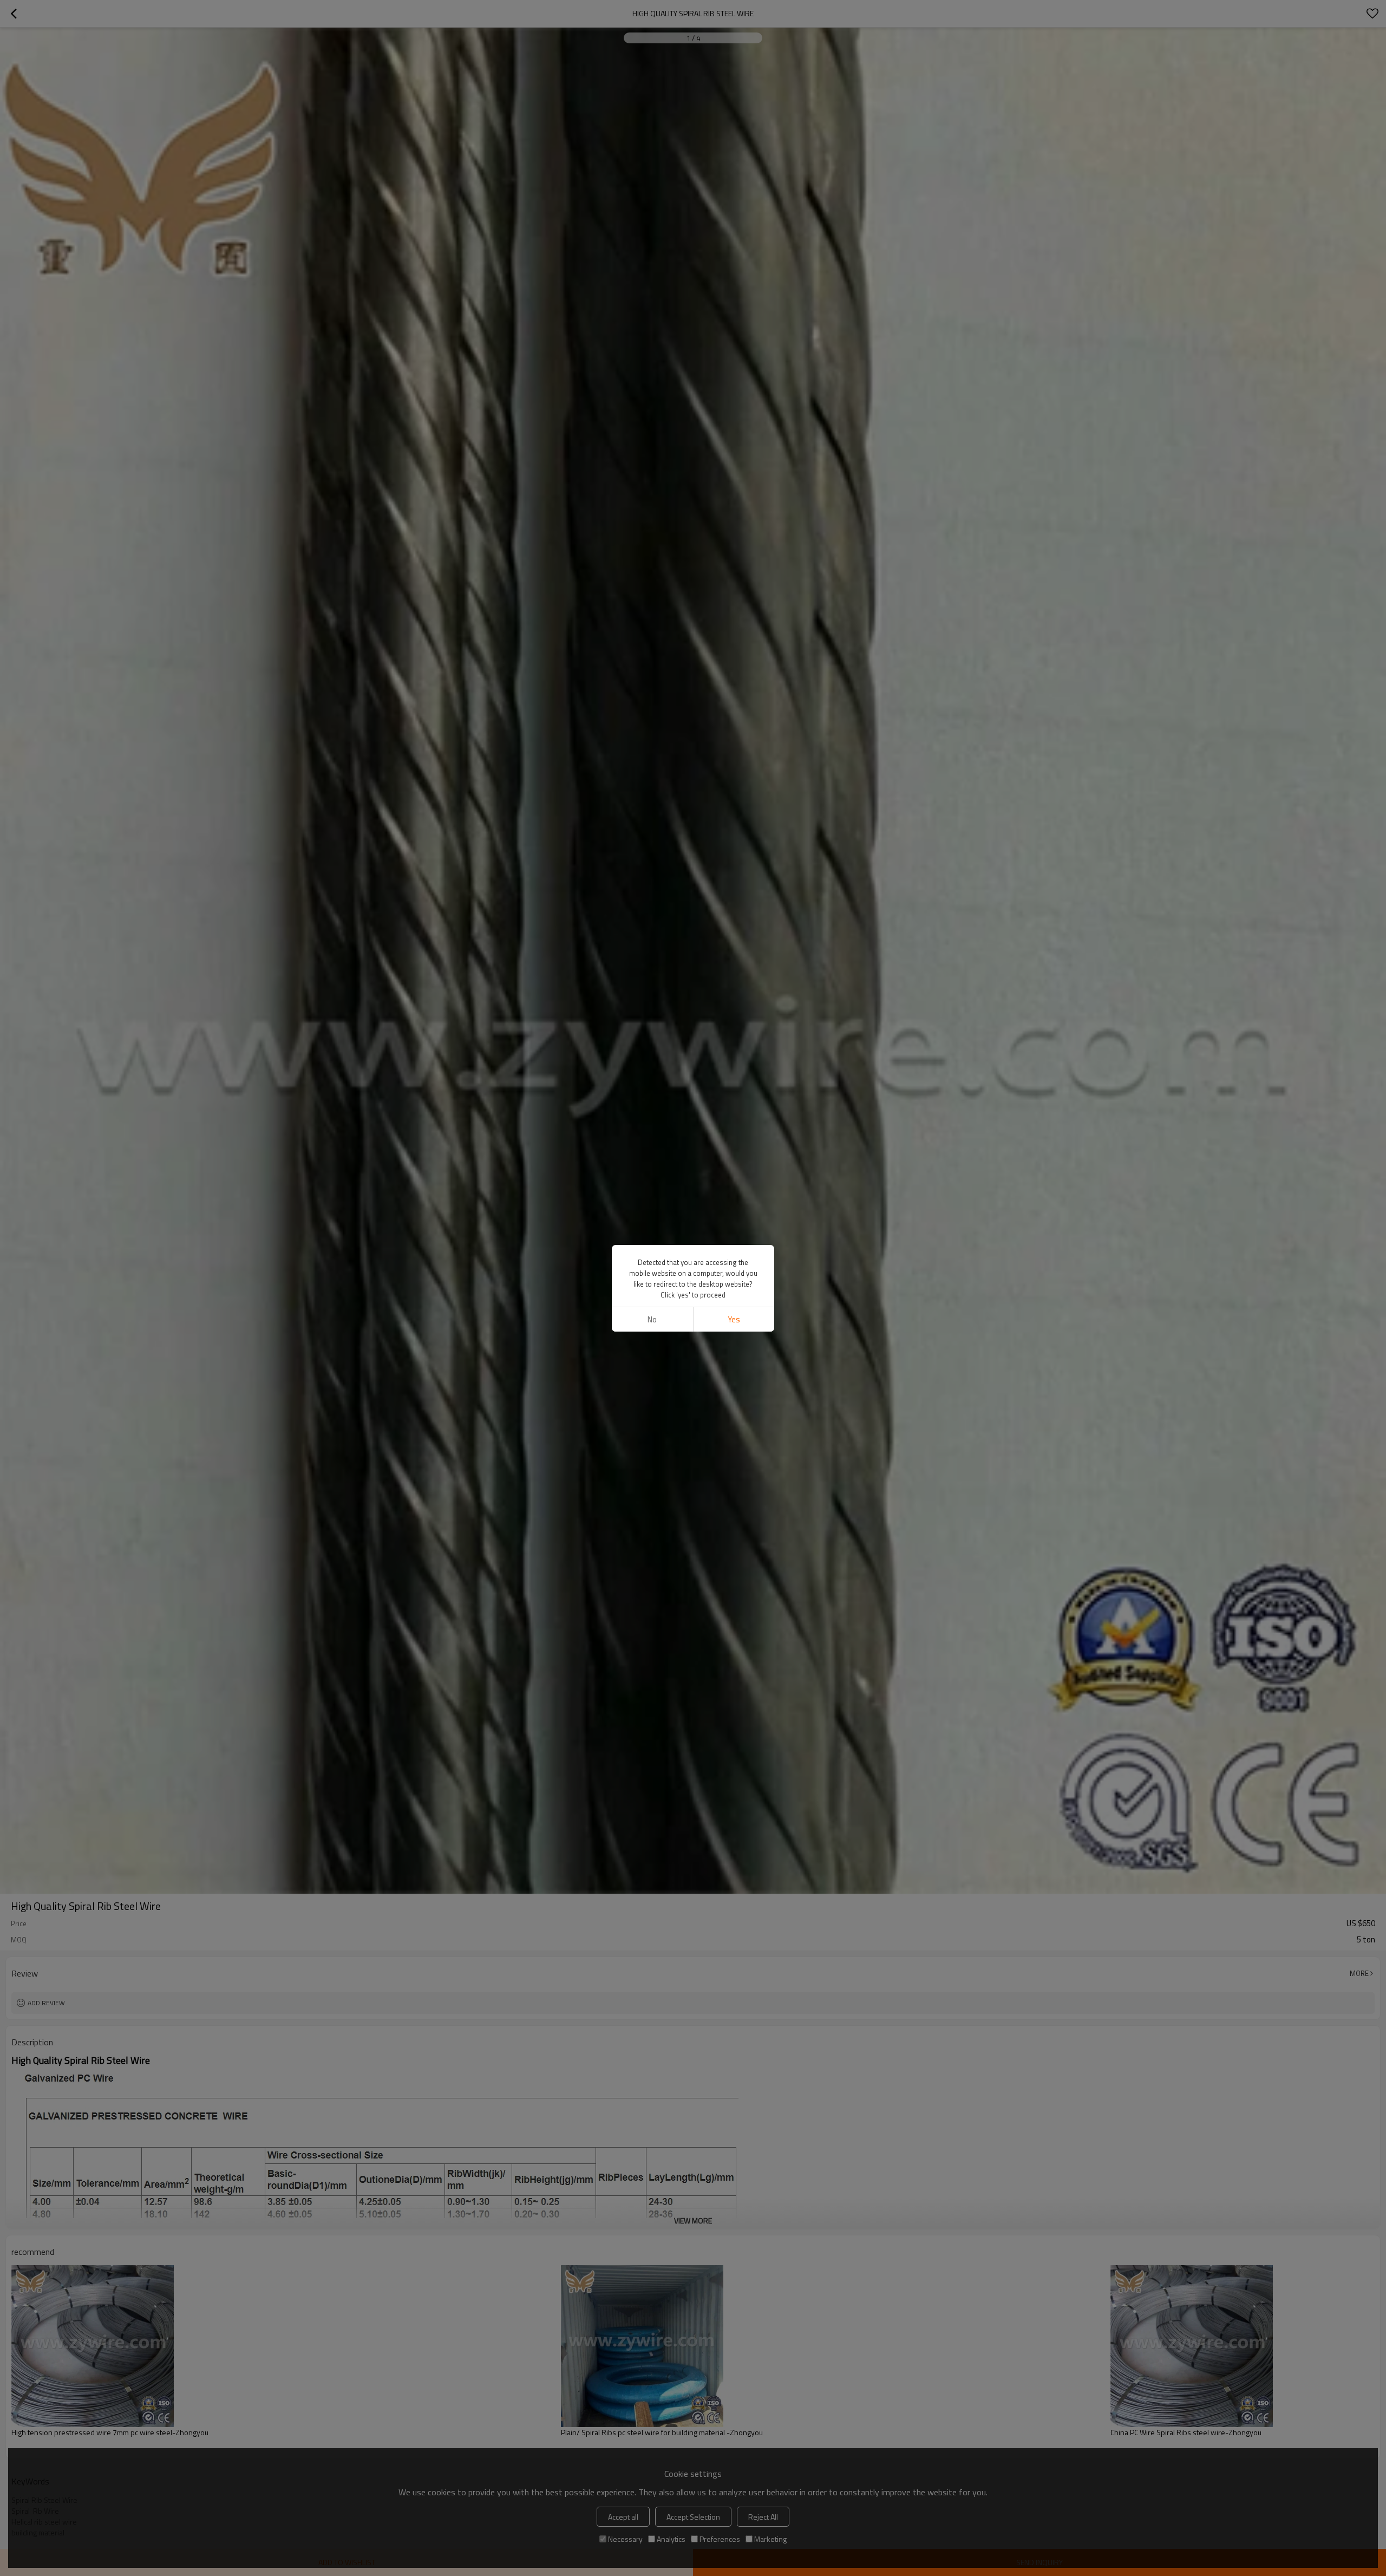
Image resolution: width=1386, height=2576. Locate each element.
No (652, 1319)
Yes (734, 1319)
